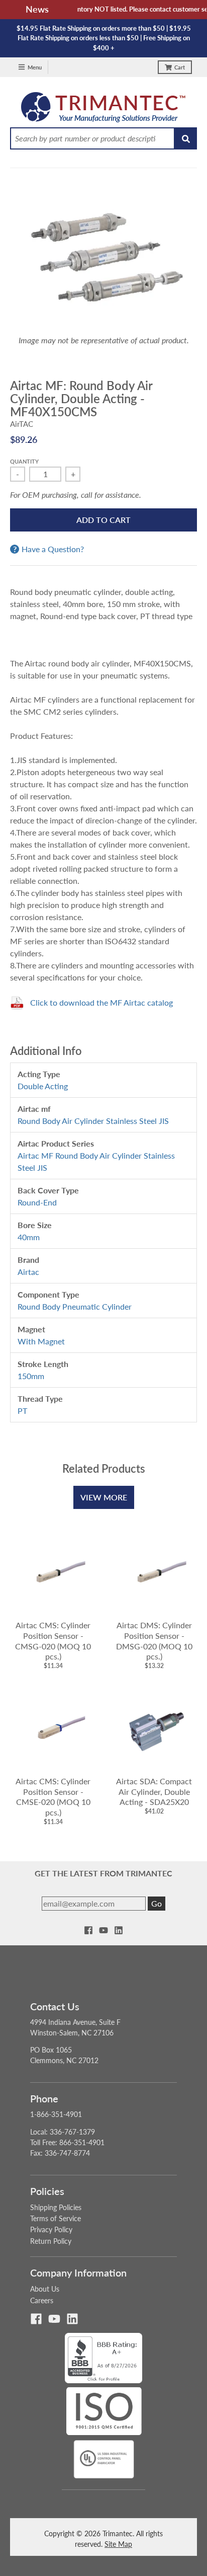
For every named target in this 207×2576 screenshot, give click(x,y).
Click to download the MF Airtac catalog (101, 1002)
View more (104, 1497)
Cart (180, 67)
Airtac (28, 1272)
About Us (45, 2289)
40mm (29, 1237)
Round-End (37, 1202)
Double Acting (43, 1086)
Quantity (24, 461)
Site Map (118, 2544)
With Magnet (41, 1341)
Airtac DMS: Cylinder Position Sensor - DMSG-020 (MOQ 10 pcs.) (154, 1641)
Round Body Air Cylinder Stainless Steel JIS (93, 1121)
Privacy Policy (51, 2229)
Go (157, 1903)
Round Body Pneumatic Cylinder (75, 1306)
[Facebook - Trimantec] (88, 1930)
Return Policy (51, 2241)
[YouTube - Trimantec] (103, 1930)
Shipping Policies (56, 2207)
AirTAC (22, 424)
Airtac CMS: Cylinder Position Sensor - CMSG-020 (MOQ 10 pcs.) (53, 1641)
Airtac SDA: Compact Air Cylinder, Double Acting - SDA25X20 (154, 1792)
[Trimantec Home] (104, 110)
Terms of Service (56, 2218)
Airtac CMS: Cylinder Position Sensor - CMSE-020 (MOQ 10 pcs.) (53, 1797)
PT (22, 1411)
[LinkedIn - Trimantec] (119, 1930)
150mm (31, 1376)
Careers (42, 2300)
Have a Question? (53, 549)
